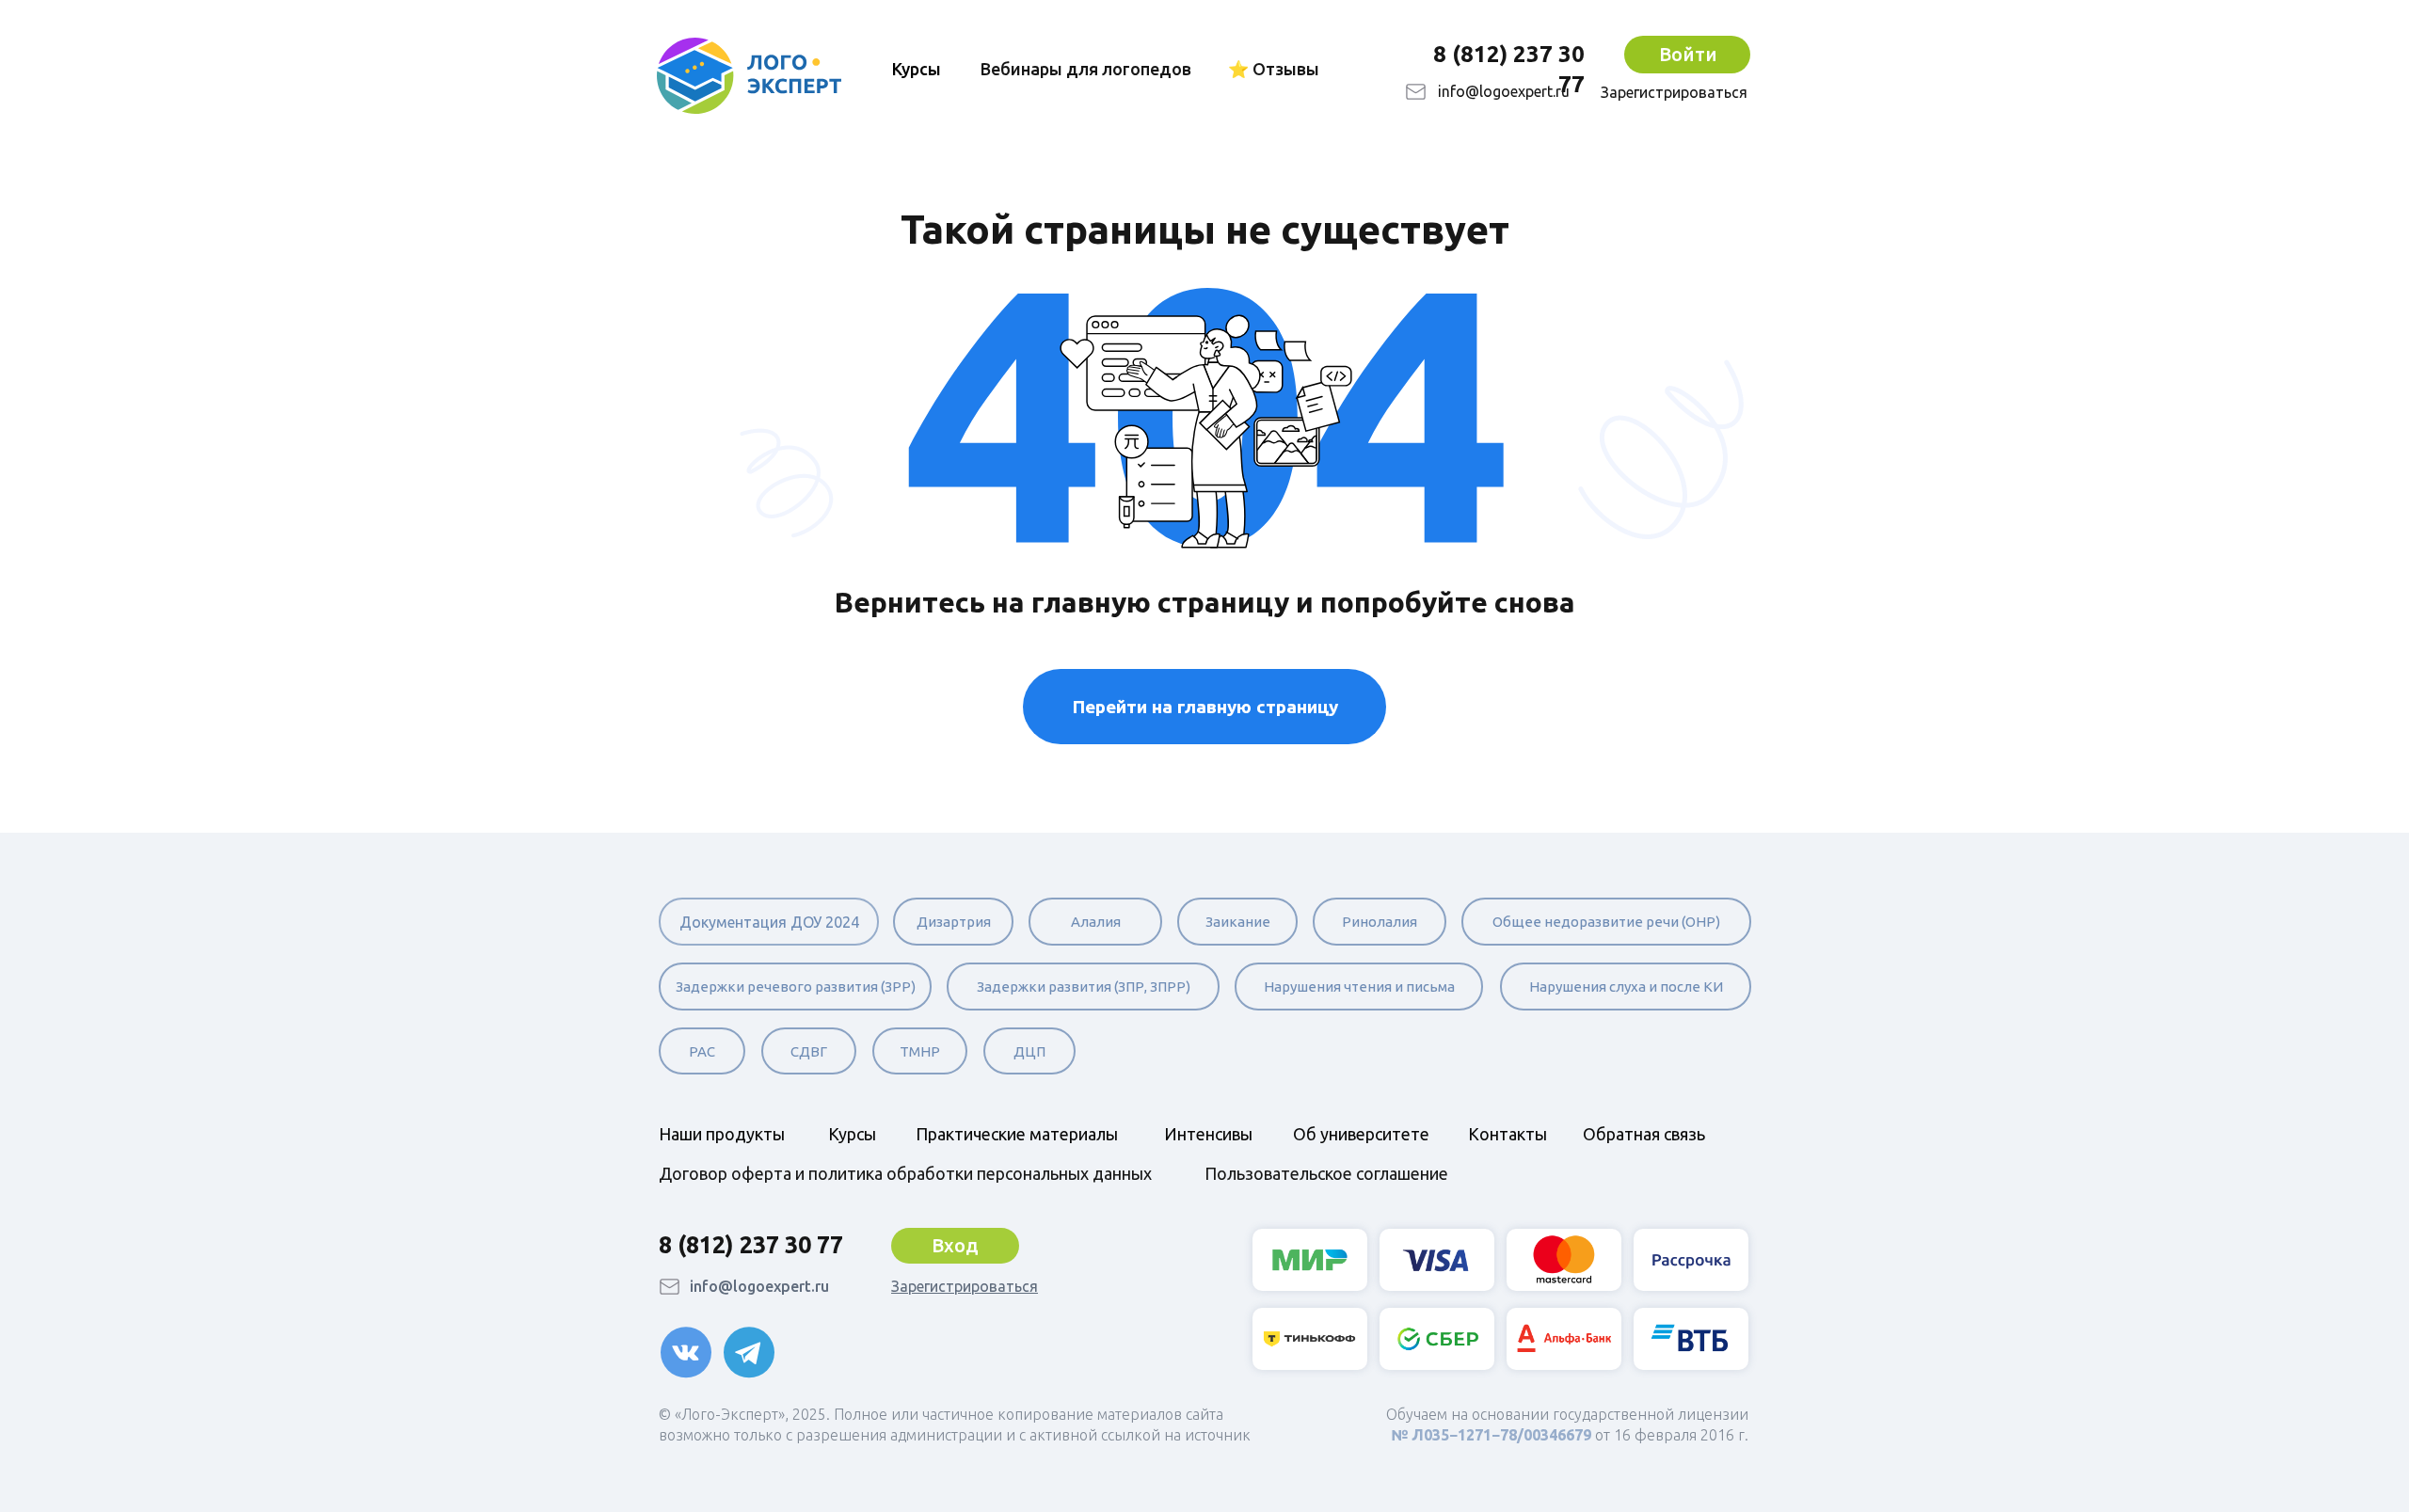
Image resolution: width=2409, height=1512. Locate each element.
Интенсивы (1208, 1134)
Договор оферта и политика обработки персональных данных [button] (905, 1173)
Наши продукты (722, 1134)
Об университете (1361, 1134)
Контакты (1508, 1134)
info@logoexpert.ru (1504, 91)
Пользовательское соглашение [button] (1326, 1173)
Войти (1688, 54)
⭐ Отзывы (1274, 69)
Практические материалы (1017, 1134)
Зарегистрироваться (1674, 92)
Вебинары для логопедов (1086, 69)
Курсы (852, 1134)
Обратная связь (1644, 1134)
